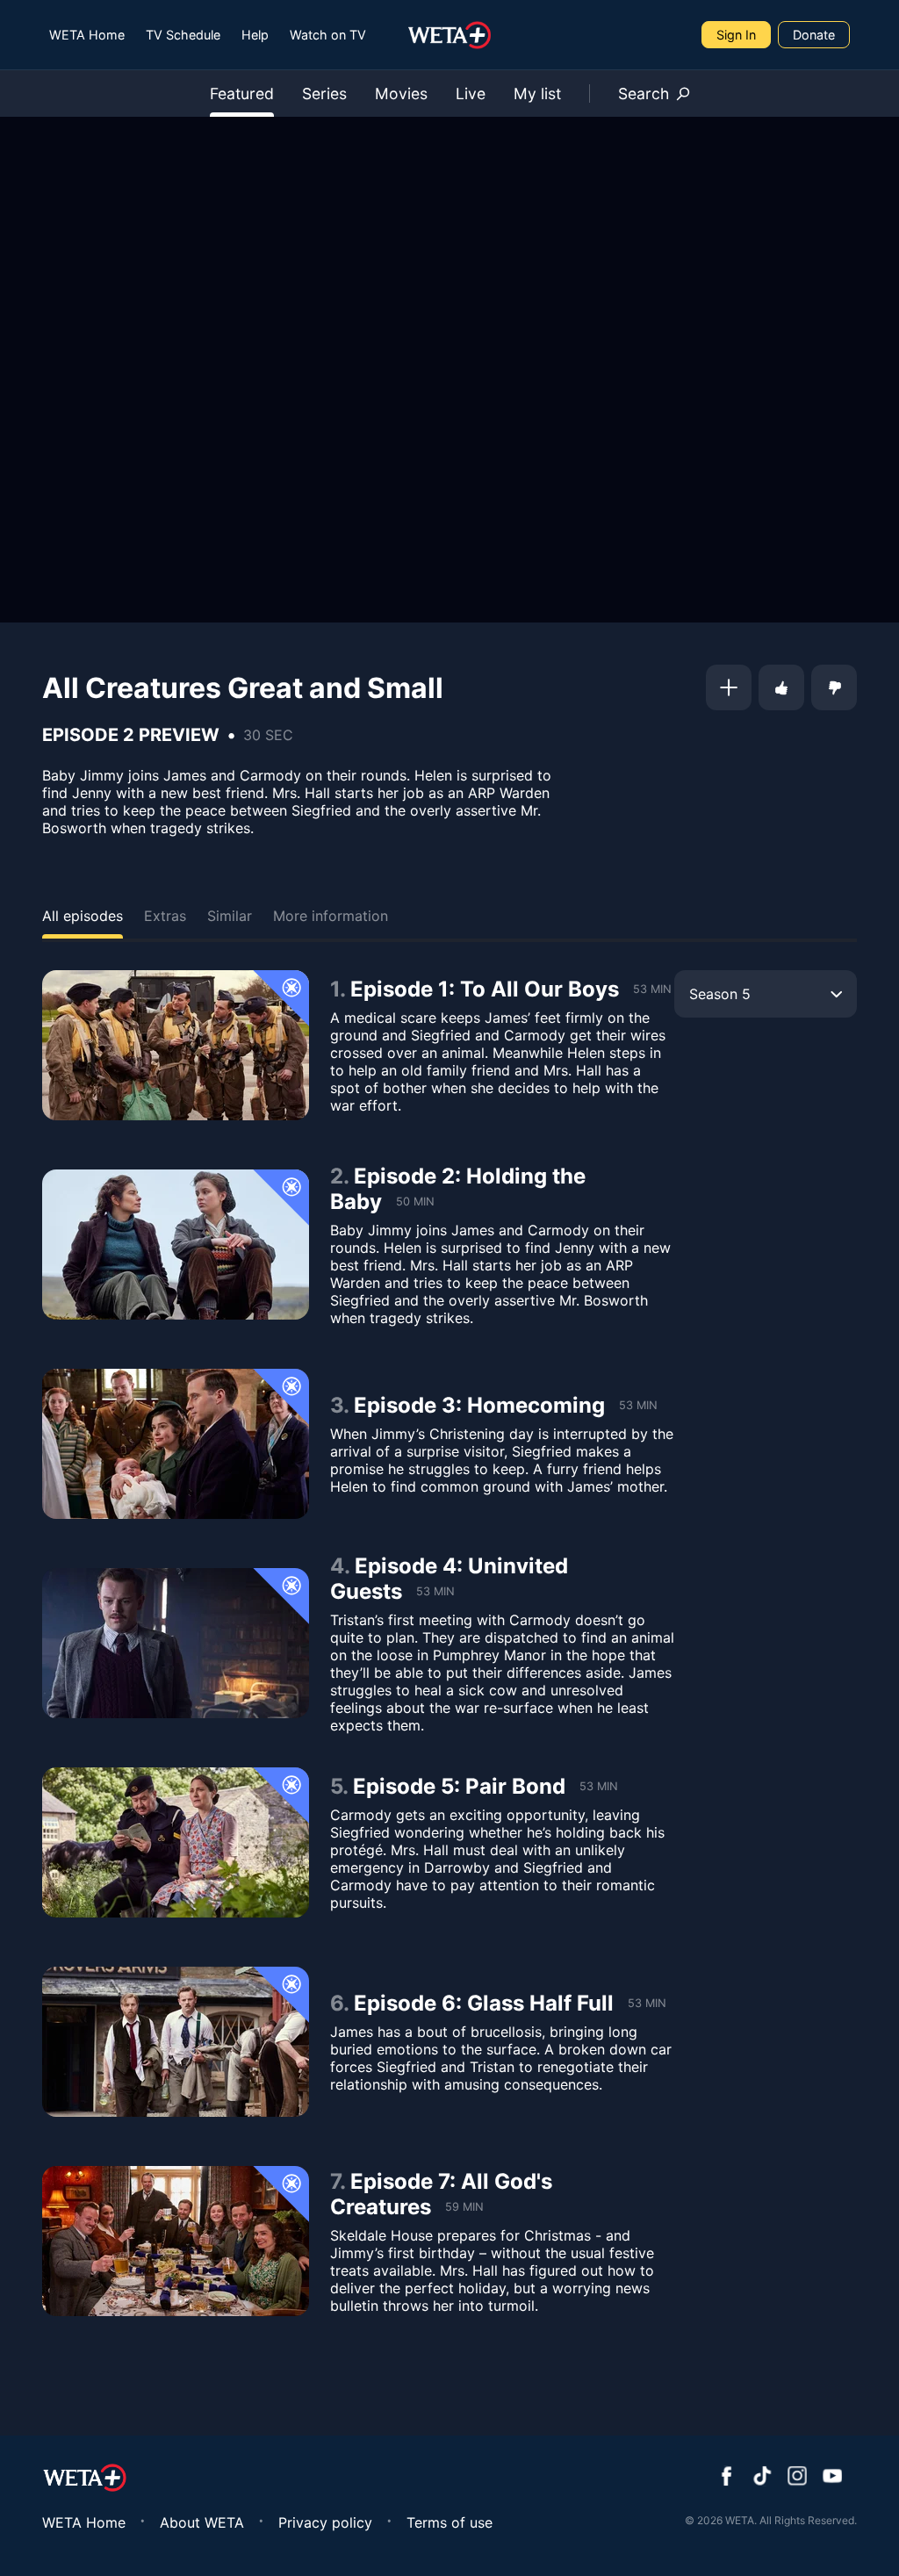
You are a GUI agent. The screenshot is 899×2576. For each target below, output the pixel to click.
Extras (165, 916)
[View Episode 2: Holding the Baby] (176, 1245)
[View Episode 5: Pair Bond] (176, 1842)
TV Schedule (183, 35)
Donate (814, 35)
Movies (401, 94)
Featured (242, 94)
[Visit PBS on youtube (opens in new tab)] (832, 2478)
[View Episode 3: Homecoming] (176, 1444)
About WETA (202, 2522)
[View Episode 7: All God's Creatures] (176, 2241)
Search (644, 94)
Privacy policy (325, 2522)
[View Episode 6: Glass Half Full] (176, 2042)
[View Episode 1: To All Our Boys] (176, 1045)
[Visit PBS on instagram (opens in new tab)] (797, 2478)
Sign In (736, 35)
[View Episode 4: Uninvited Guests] (176, 1643)
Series (324, 94)
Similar (230, 916)
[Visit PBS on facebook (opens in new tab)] (727, 2478)
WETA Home (87, 35)
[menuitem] (87, 35)
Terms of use (449, 2522)
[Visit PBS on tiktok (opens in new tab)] (762, 2478)
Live (471, 94)
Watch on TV (328, 35)
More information (331, 916)
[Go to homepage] (450, 35)
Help (255, 35)
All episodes (83, 916)
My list (537, 94)
